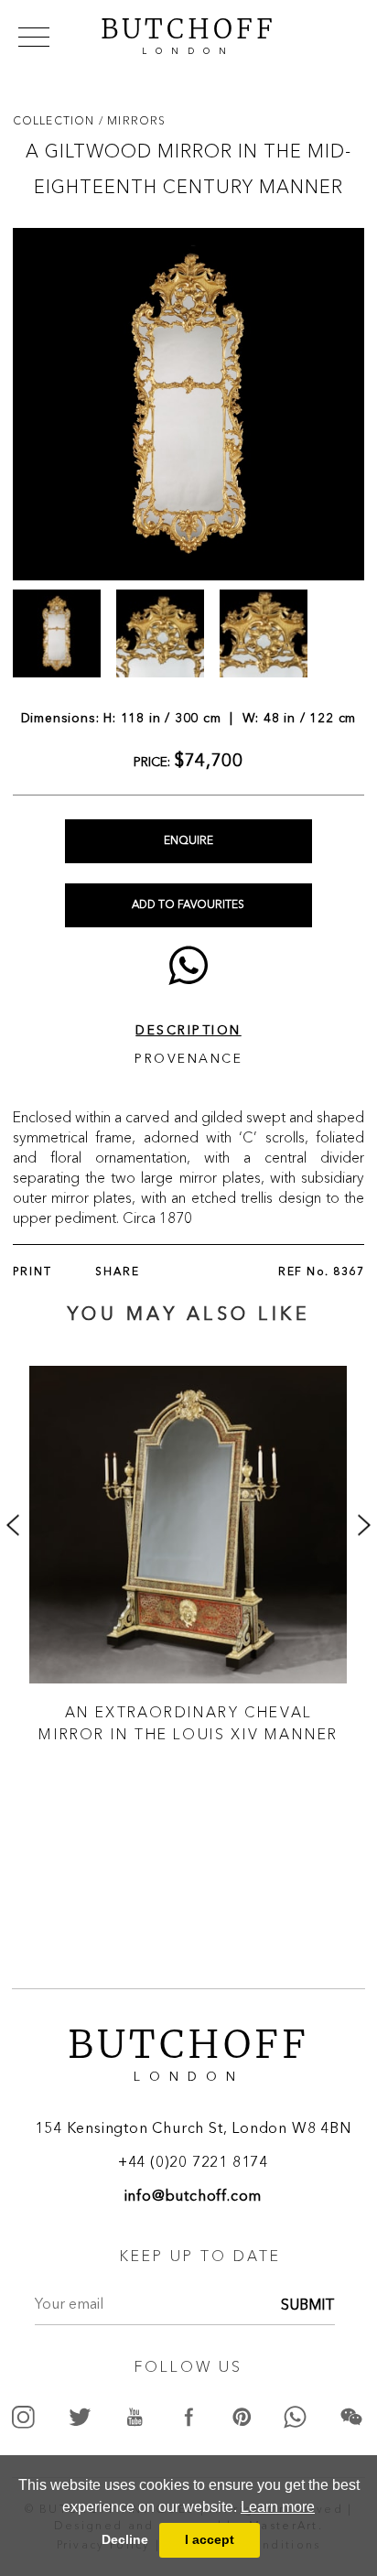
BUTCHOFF (188, 34)
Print (32, 1272)
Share (118, 1272)
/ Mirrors (133, 120)
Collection (56, 120)
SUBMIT (308, 2306)
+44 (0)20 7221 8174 (193, 2163)
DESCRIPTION (188, 1031)
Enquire (188, 841)
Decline (125, 2539)
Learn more (278, 2507)
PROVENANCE (188, 1059)
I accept (210, 2539)
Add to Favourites (188, 905)
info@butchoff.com (194, 2197)
